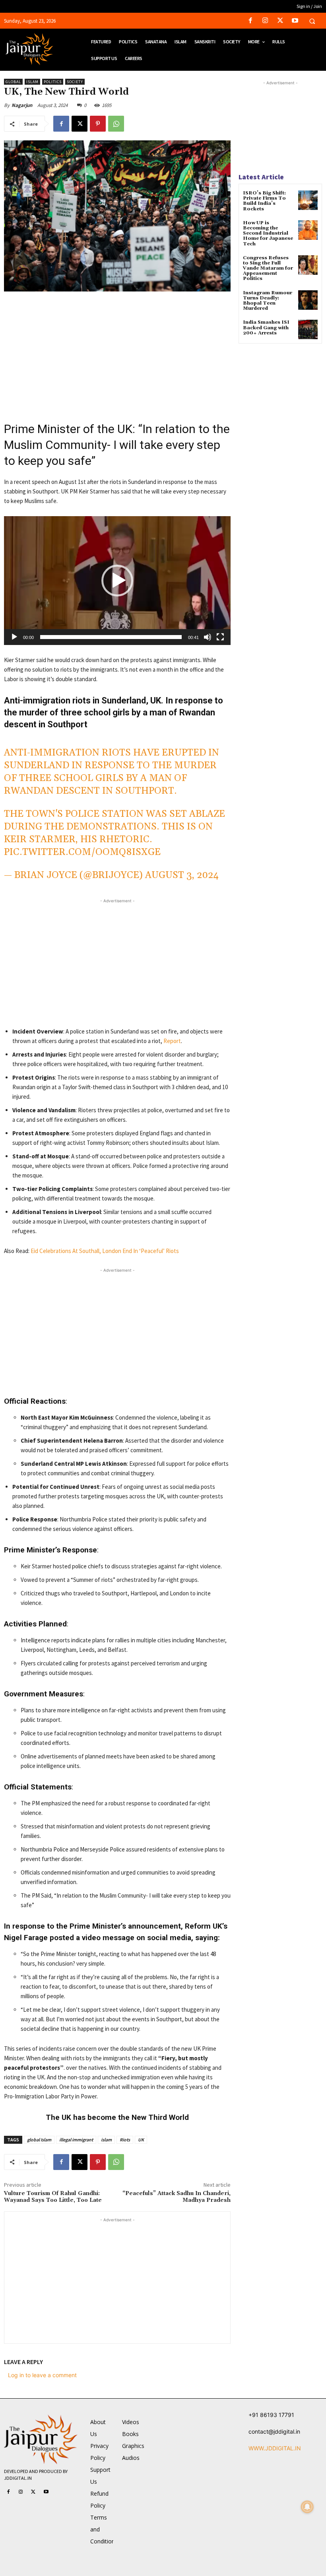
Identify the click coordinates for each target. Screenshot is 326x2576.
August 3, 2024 (182, 875)
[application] (117, 581)
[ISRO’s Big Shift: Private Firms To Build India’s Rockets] (308, 200)
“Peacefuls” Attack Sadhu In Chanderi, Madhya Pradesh (177, 2197)
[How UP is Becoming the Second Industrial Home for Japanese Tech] (308, 230)
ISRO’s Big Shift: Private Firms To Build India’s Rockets (264, 201)
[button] (312, 21)
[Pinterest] (98, 124)
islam (106, 2140)
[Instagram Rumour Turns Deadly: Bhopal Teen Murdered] (308, 300)
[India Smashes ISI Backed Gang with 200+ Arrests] (308, 329)
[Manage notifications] (307, 2507)
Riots (125, 2140)
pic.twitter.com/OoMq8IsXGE (82, 852)
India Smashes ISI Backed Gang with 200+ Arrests (266, 327)
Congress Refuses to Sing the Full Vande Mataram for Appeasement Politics (268, 268)
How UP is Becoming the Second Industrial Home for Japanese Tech (268, 233)
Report (172, 1041)
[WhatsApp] (116, 124)
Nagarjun (22, 105)
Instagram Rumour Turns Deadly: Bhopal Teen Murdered (268, 301)
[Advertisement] (117, 357)
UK (141, 2140)
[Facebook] (251, 21)
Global (13, 82)
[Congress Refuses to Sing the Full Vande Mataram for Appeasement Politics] (308, 265)
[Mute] (208, 637)
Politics (53, 82)
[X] (280, 21)
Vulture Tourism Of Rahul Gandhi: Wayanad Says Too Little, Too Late (54, 2197)
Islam (32, 82)
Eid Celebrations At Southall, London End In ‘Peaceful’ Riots (105, 1251)
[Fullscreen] (220, 637)
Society (75, 82)
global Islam (39, 2140)
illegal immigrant (76, 2140)
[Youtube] (295, 21)
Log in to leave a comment (42, 2375)
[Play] (14, 637)
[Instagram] (265, 21)
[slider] (111, 637)
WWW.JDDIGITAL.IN (275, 2448)
